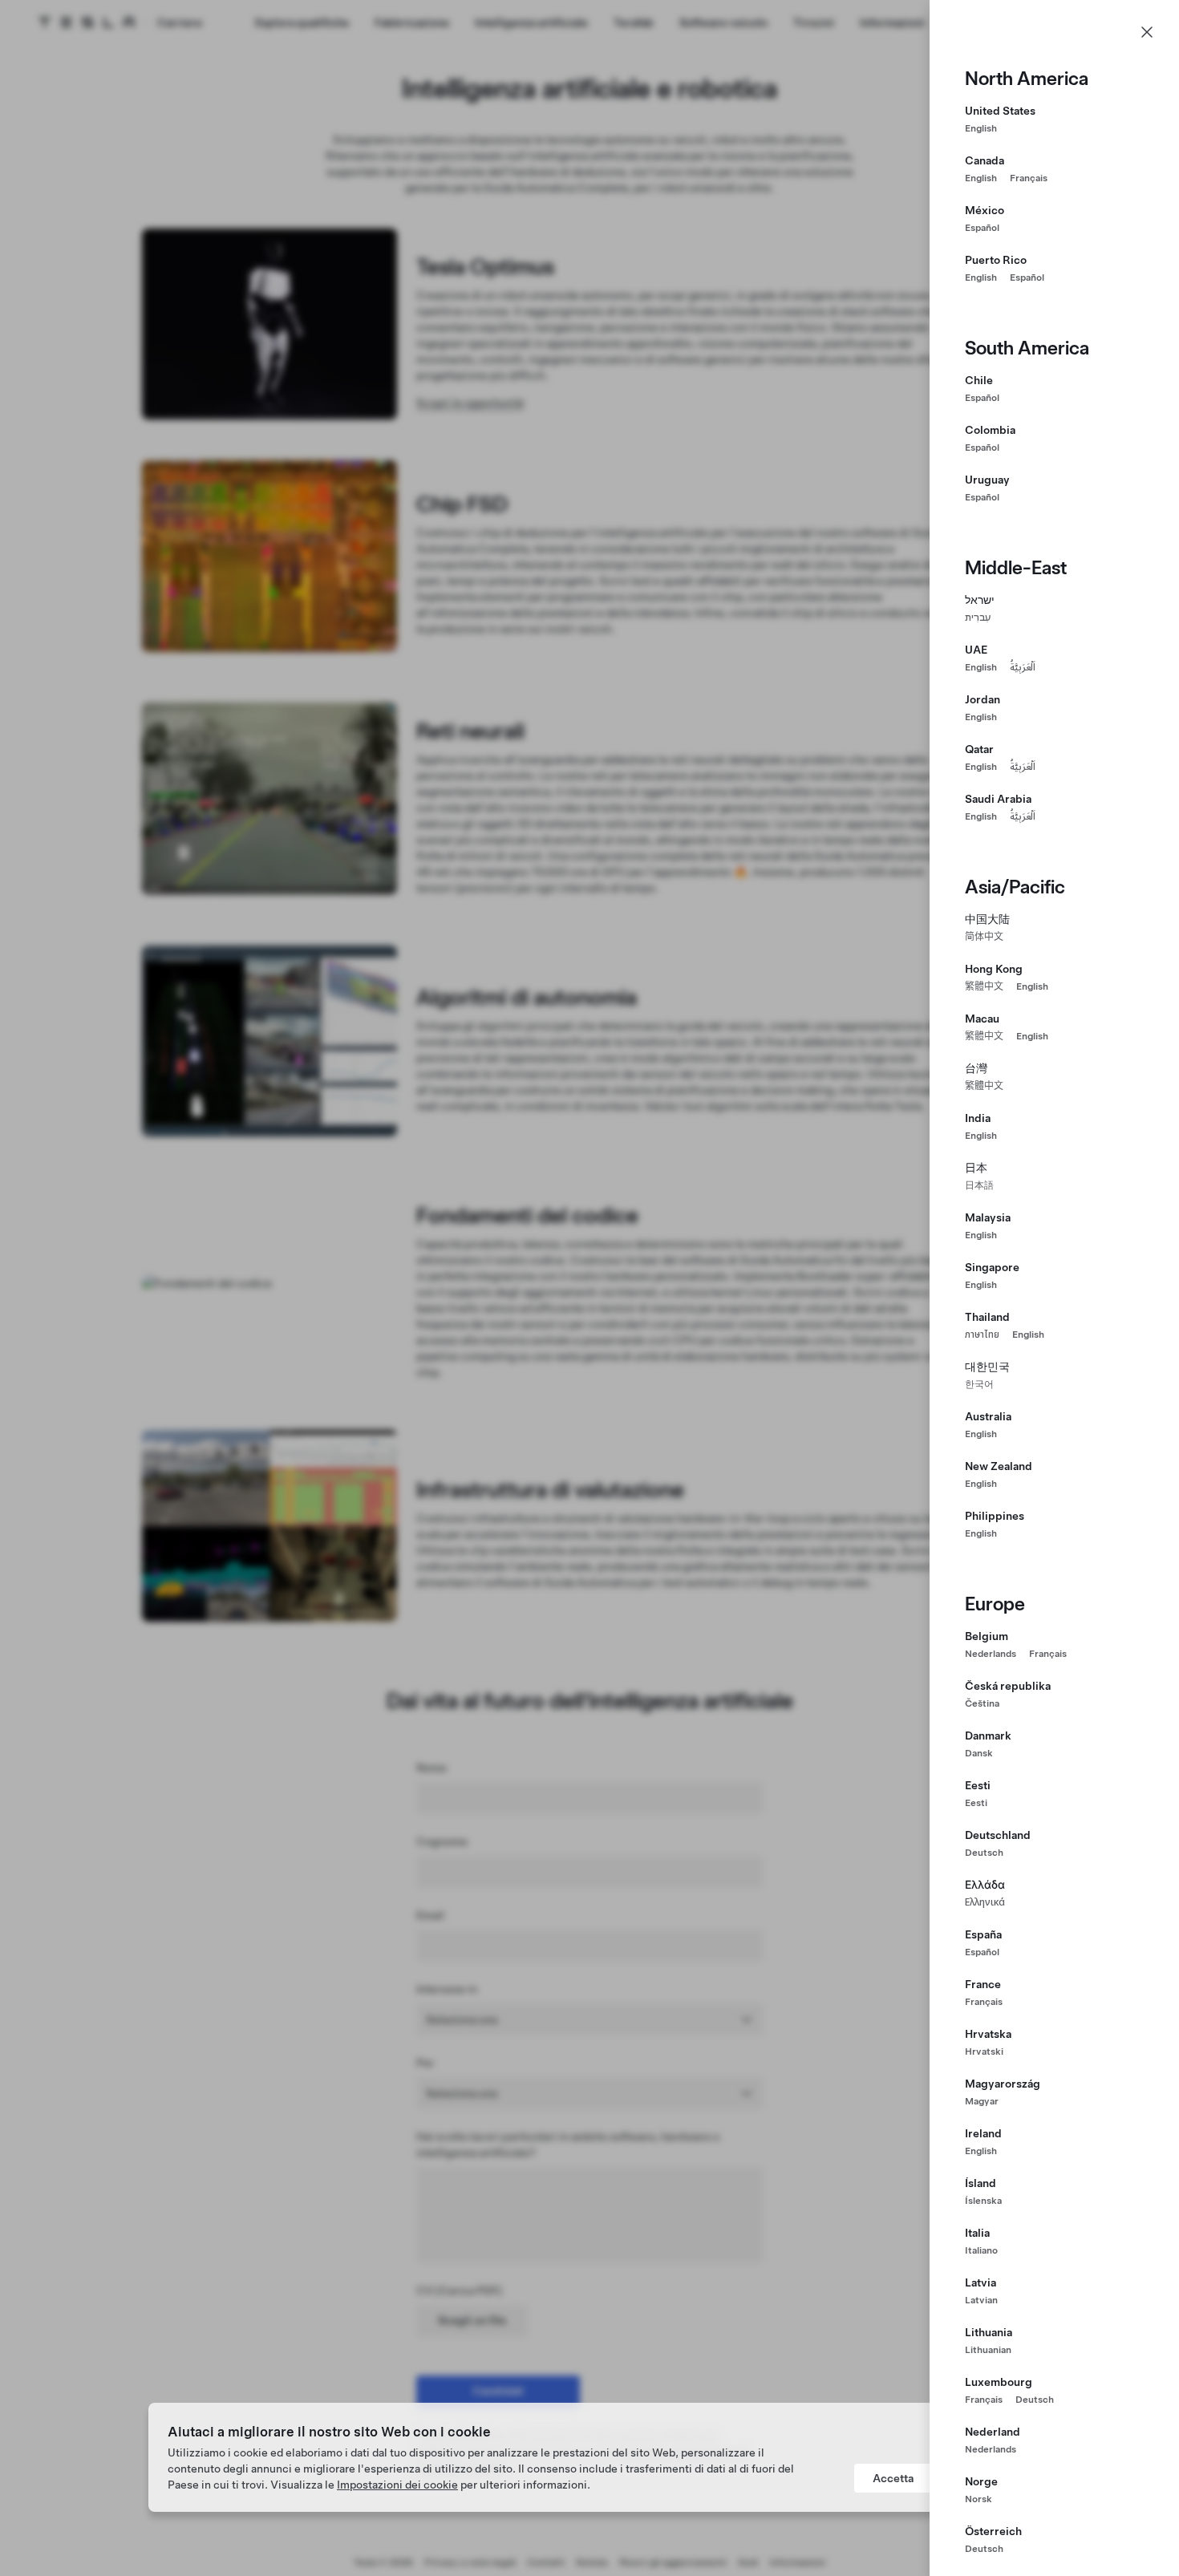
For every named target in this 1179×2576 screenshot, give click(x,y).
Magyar (982, 2101)
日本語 (979, 1185)
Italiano (981, 2250)
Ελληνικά (985, 1902)
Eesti (976, 1803)
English (981, 128)
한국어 (979, 1384)
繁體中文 (984, 986)
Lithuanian (988, 2350)
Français (1029, 178)
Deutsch (984, 1853)
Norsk (978, 2499)
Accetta (893, 2478)
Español (982, 228)
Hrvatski (984, 2051)
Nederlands (991, 1654)
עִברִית (978, 618)
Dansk (979, 1753)
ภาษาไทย (982, 1335)
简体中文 (984, 937)
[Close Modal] (1147, 32)
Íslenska (983, 2201)
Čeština (982, 1703)
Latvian (981, 2300)
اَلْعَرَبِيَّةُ (1023, 667)
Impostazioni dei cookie (397, 2485)
